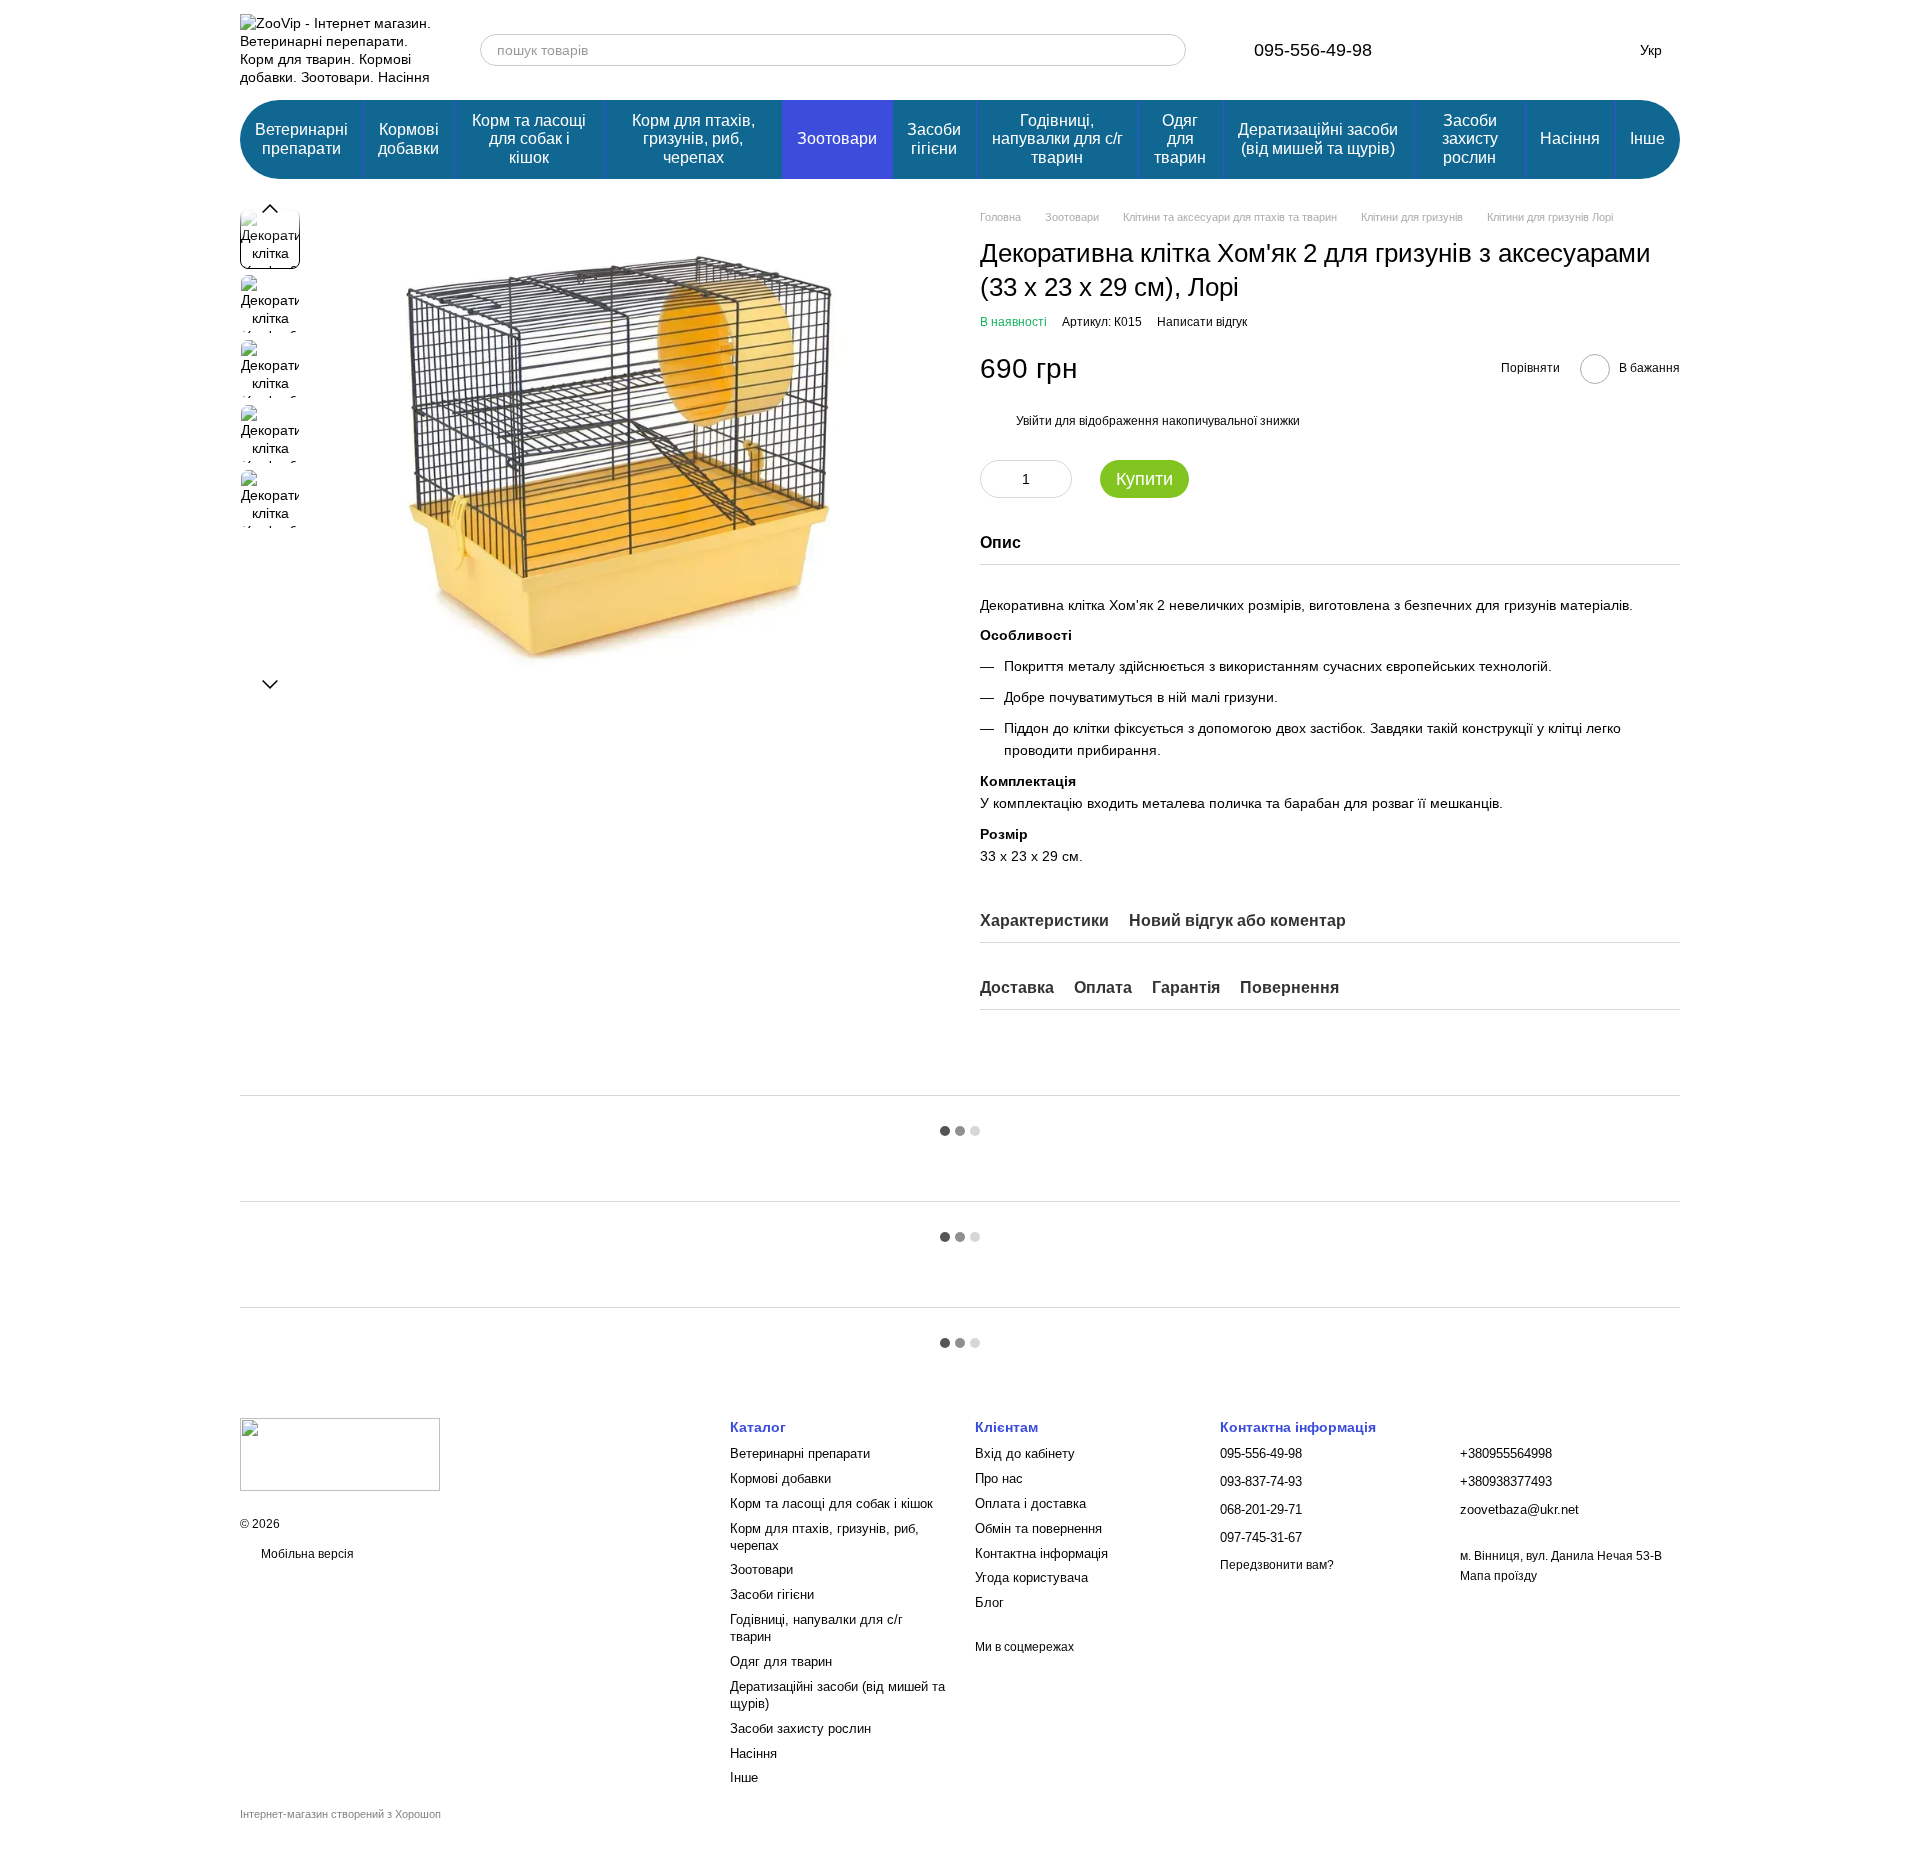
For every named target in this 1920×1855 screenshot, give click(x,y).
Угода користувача (1031, 1577)
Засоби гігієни (934, 138)
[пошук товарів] (1170, 50)
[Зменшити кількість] (995, 479)
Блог (989, 1602)
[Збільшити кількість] (1057, 479)
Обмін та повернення (1038, 1528)
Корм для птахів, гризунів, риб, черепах (693, 139)
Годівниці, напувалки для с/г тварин (1057, 139)
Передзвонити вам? (1277, 1565)
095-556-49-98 (1313, 50)
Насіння (1570, 138)
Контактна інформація (1041, 1553)
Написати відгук (1202, 322)
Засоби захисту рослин (1470, 139)
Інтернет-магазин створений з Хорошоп (340, 1814)
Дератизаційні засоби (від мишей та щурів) (1318, 138)
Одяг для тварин (1180, 139)
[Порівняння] (1448, 50)
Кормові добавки (408, 138)
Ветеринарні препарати (301, 138)
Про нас (999, 1478)
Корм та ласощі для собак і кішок (529, 139)
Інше (1647, 138)
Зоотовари (837, 138)
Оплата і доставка (1030, 1503)
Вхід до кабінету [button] (1025, 1453)
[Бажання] (1500, 50)
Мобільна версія (306, 1554)
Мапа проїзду (1498, 1576)
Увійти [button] (1034, 421)
